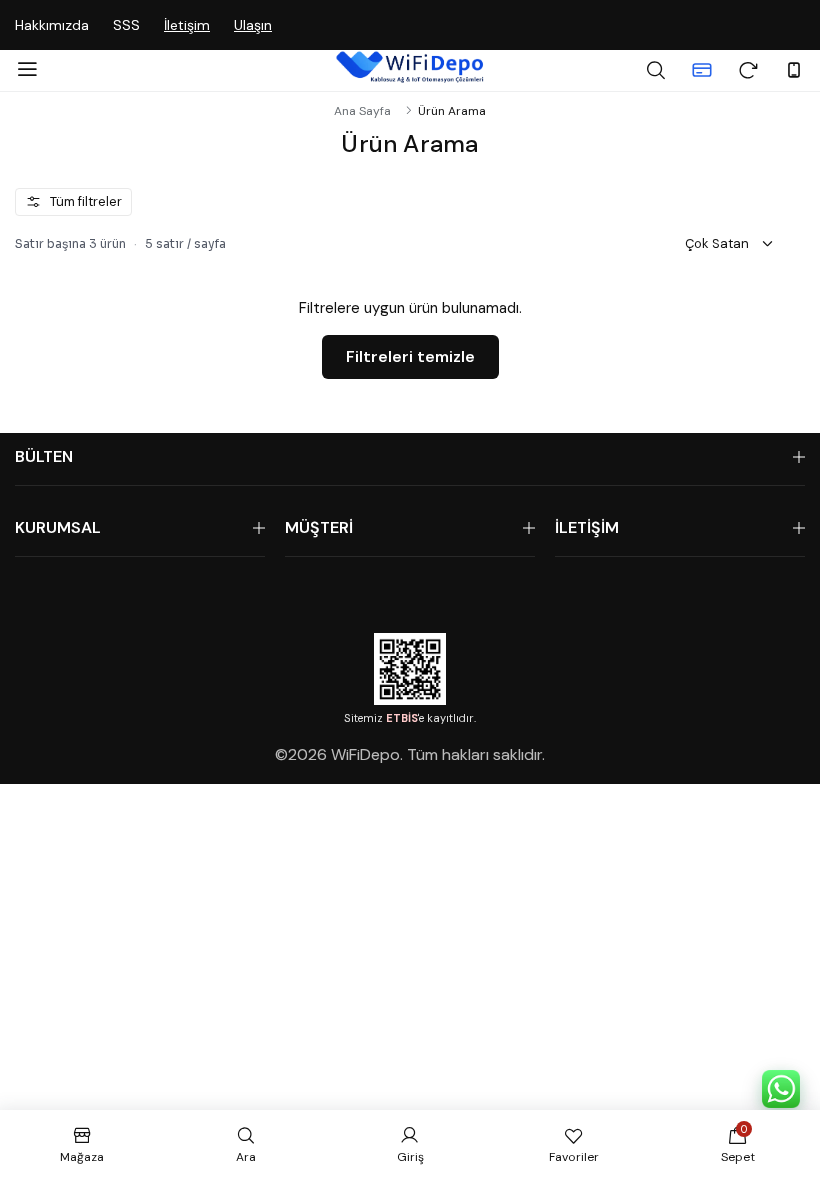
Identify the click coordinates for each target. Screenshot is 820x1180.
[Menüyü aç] (27, 70)
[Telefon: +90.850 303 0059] (794, 70)
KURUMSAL (58, 527)
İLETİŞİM (587, 527)
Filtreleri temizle (410, 356)
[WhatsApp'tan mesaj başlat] (781, 1089)
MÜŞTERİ (319, 527)
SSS (126, 25)
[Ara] (656, 70)
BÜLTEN (44, 456)
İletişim (187, 25)
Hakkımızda (52, 25)
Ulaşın (253, 25)
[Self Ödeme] (702, 70)
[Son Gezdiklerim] (748, 70)
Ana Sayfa (362, 111)
